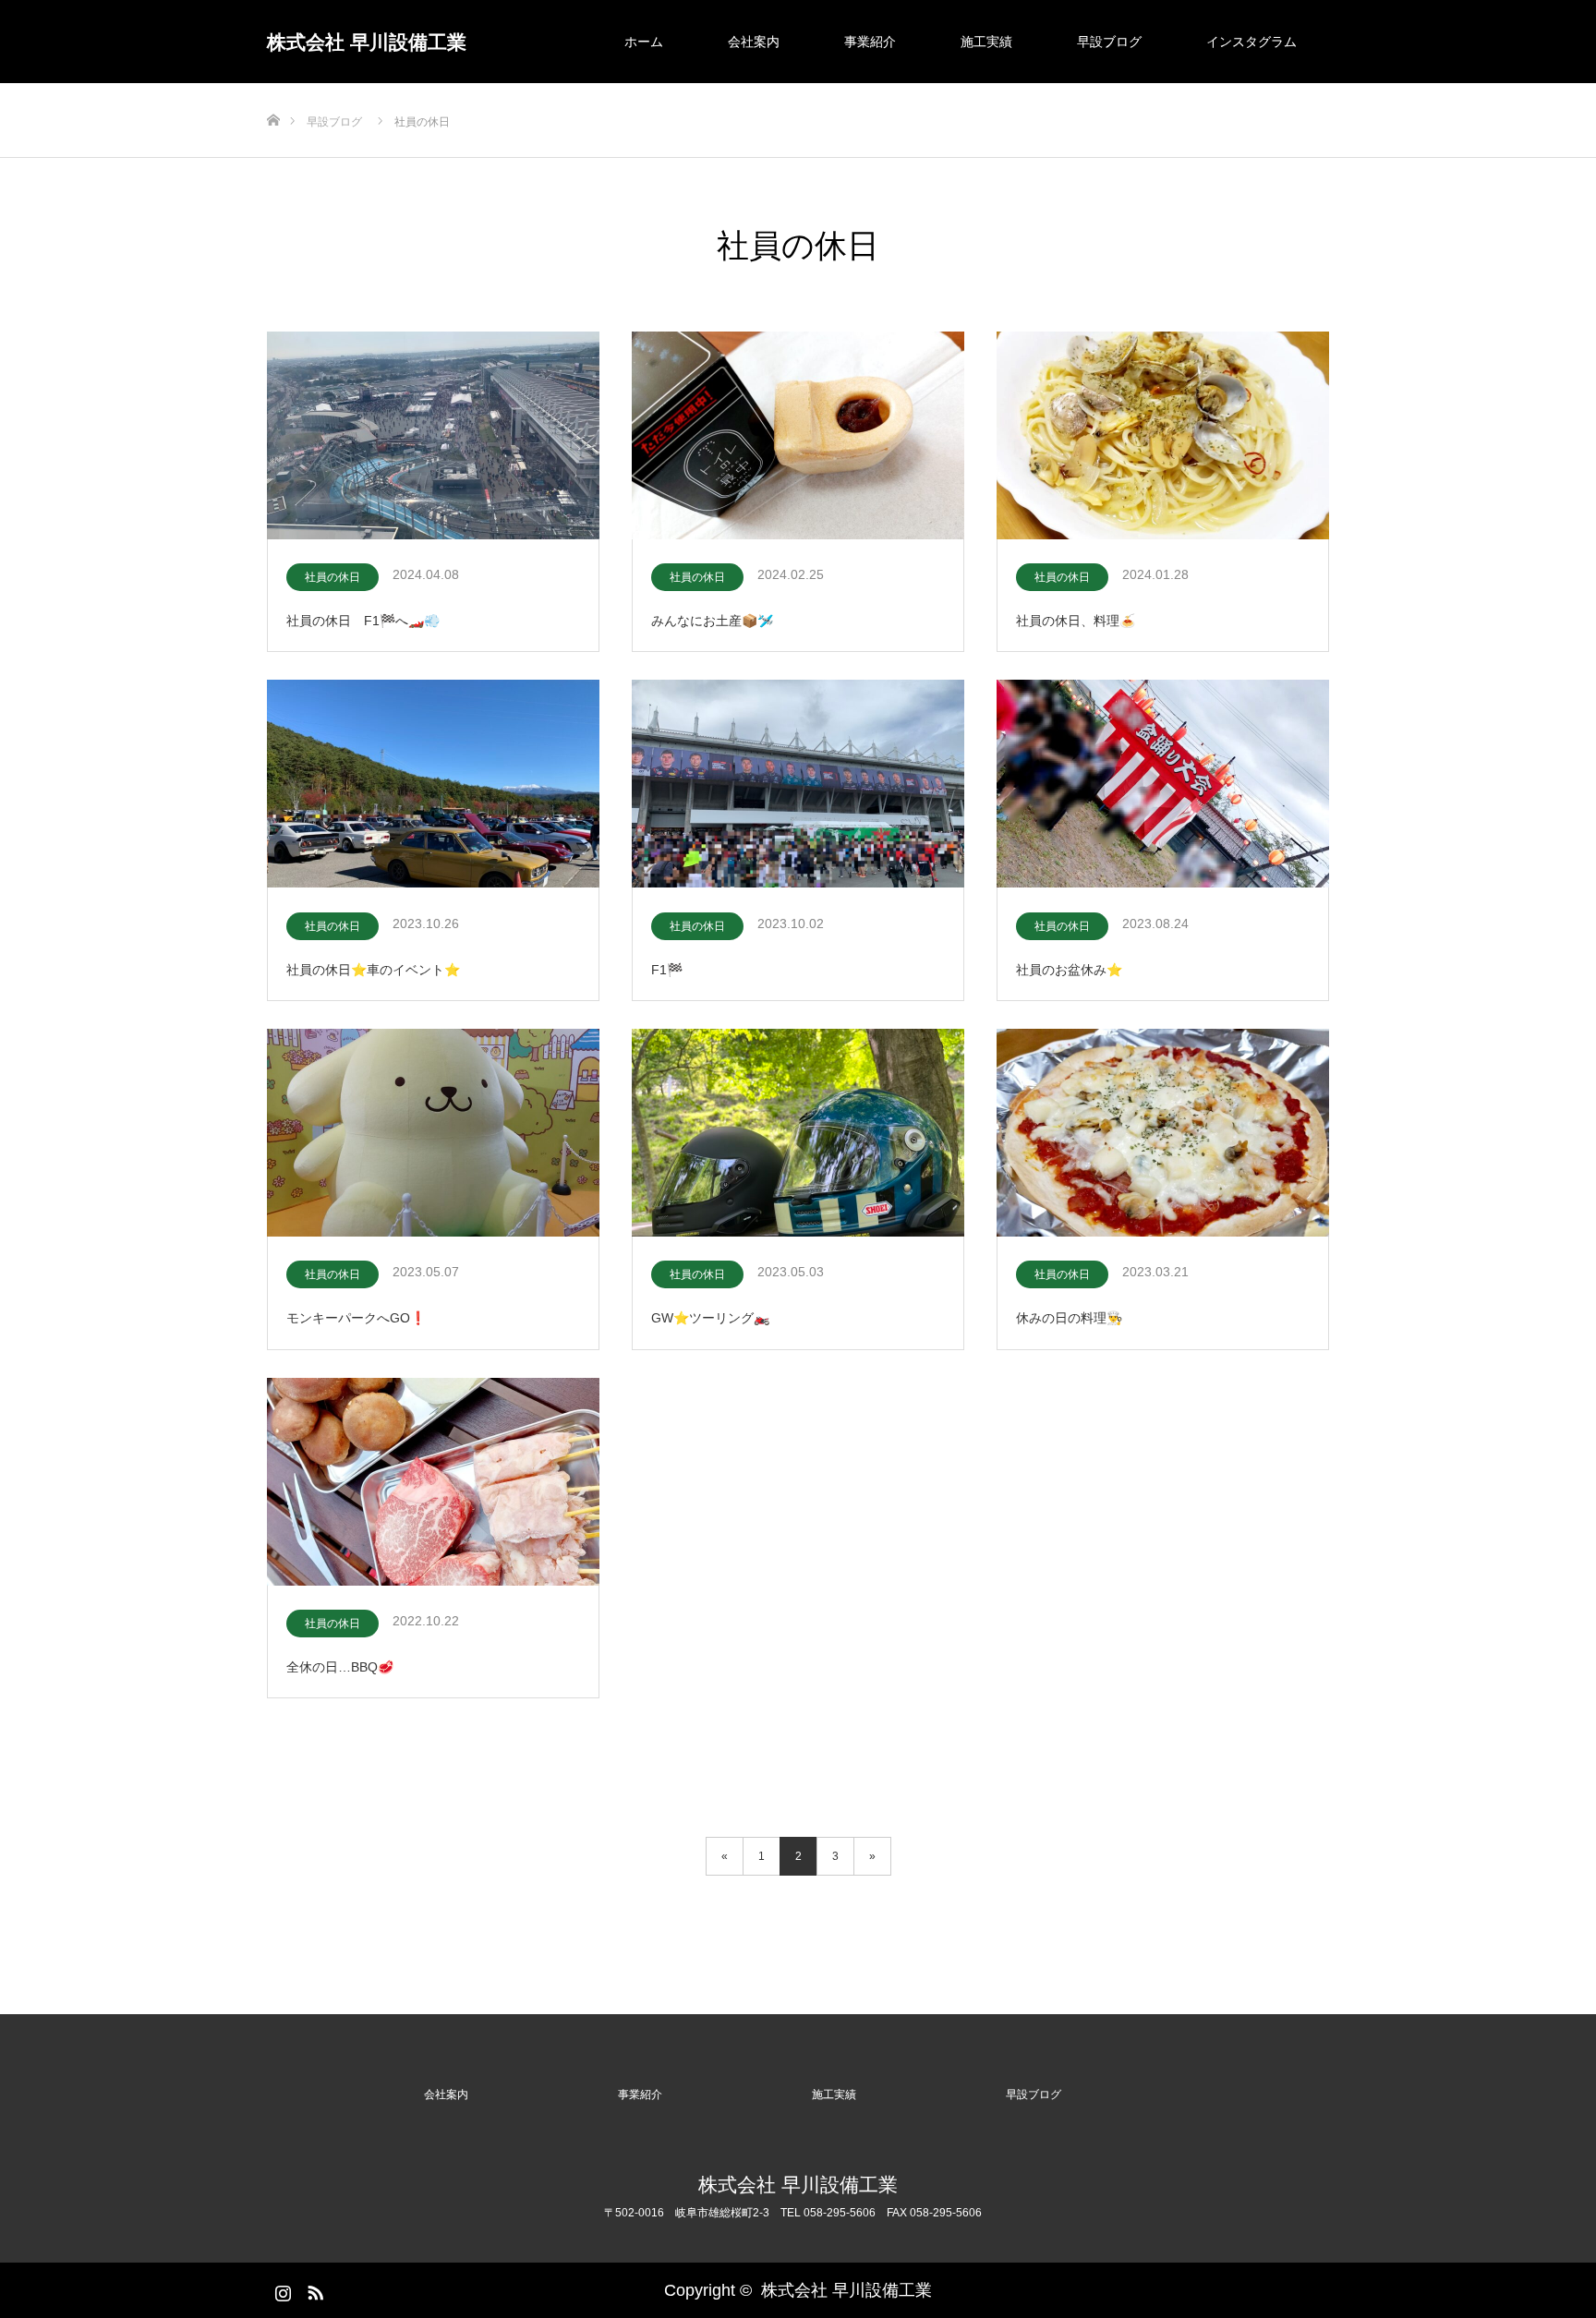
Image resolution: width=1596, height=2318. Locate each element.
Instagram (281, 2289)
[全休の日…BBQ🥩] (433, 1483)
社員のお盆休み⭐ (1069, 970)
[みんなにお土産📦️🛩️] (798, 437)
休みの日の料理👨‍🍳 (1069, 1318)
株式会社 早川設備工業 (367, 42)
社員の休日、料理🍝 (1076, 621)
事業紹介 (870, 42)
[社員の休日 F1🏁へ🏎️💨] (433, 437)
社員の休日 (332, 577)
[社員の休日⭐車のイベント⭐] (433, 785)
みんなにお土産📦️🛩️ (712, 621)
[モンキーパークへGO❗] (433, 1134)
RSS (313, 2289)
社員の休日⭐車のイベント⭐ (373, 970)
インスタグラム (1251, 42)
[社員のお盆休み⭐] (1163, 785)
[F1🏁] (798, 785)
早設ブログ (1109, 42)
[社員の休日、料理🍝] (1163, 437)
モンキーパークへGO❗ (356, 1318)
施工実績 (986, 42)
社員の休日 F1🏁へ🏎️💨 (363, 621)
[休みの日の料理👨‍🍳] (1163, 1134)
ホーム (644, 42)
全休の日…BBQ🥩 (340, 1667)
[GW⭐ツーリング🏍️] (798, 1134)
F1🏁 (667, 970)
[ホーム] (273, 90)
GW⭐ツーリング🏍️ (710, 1318)
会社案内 (754, 42)
